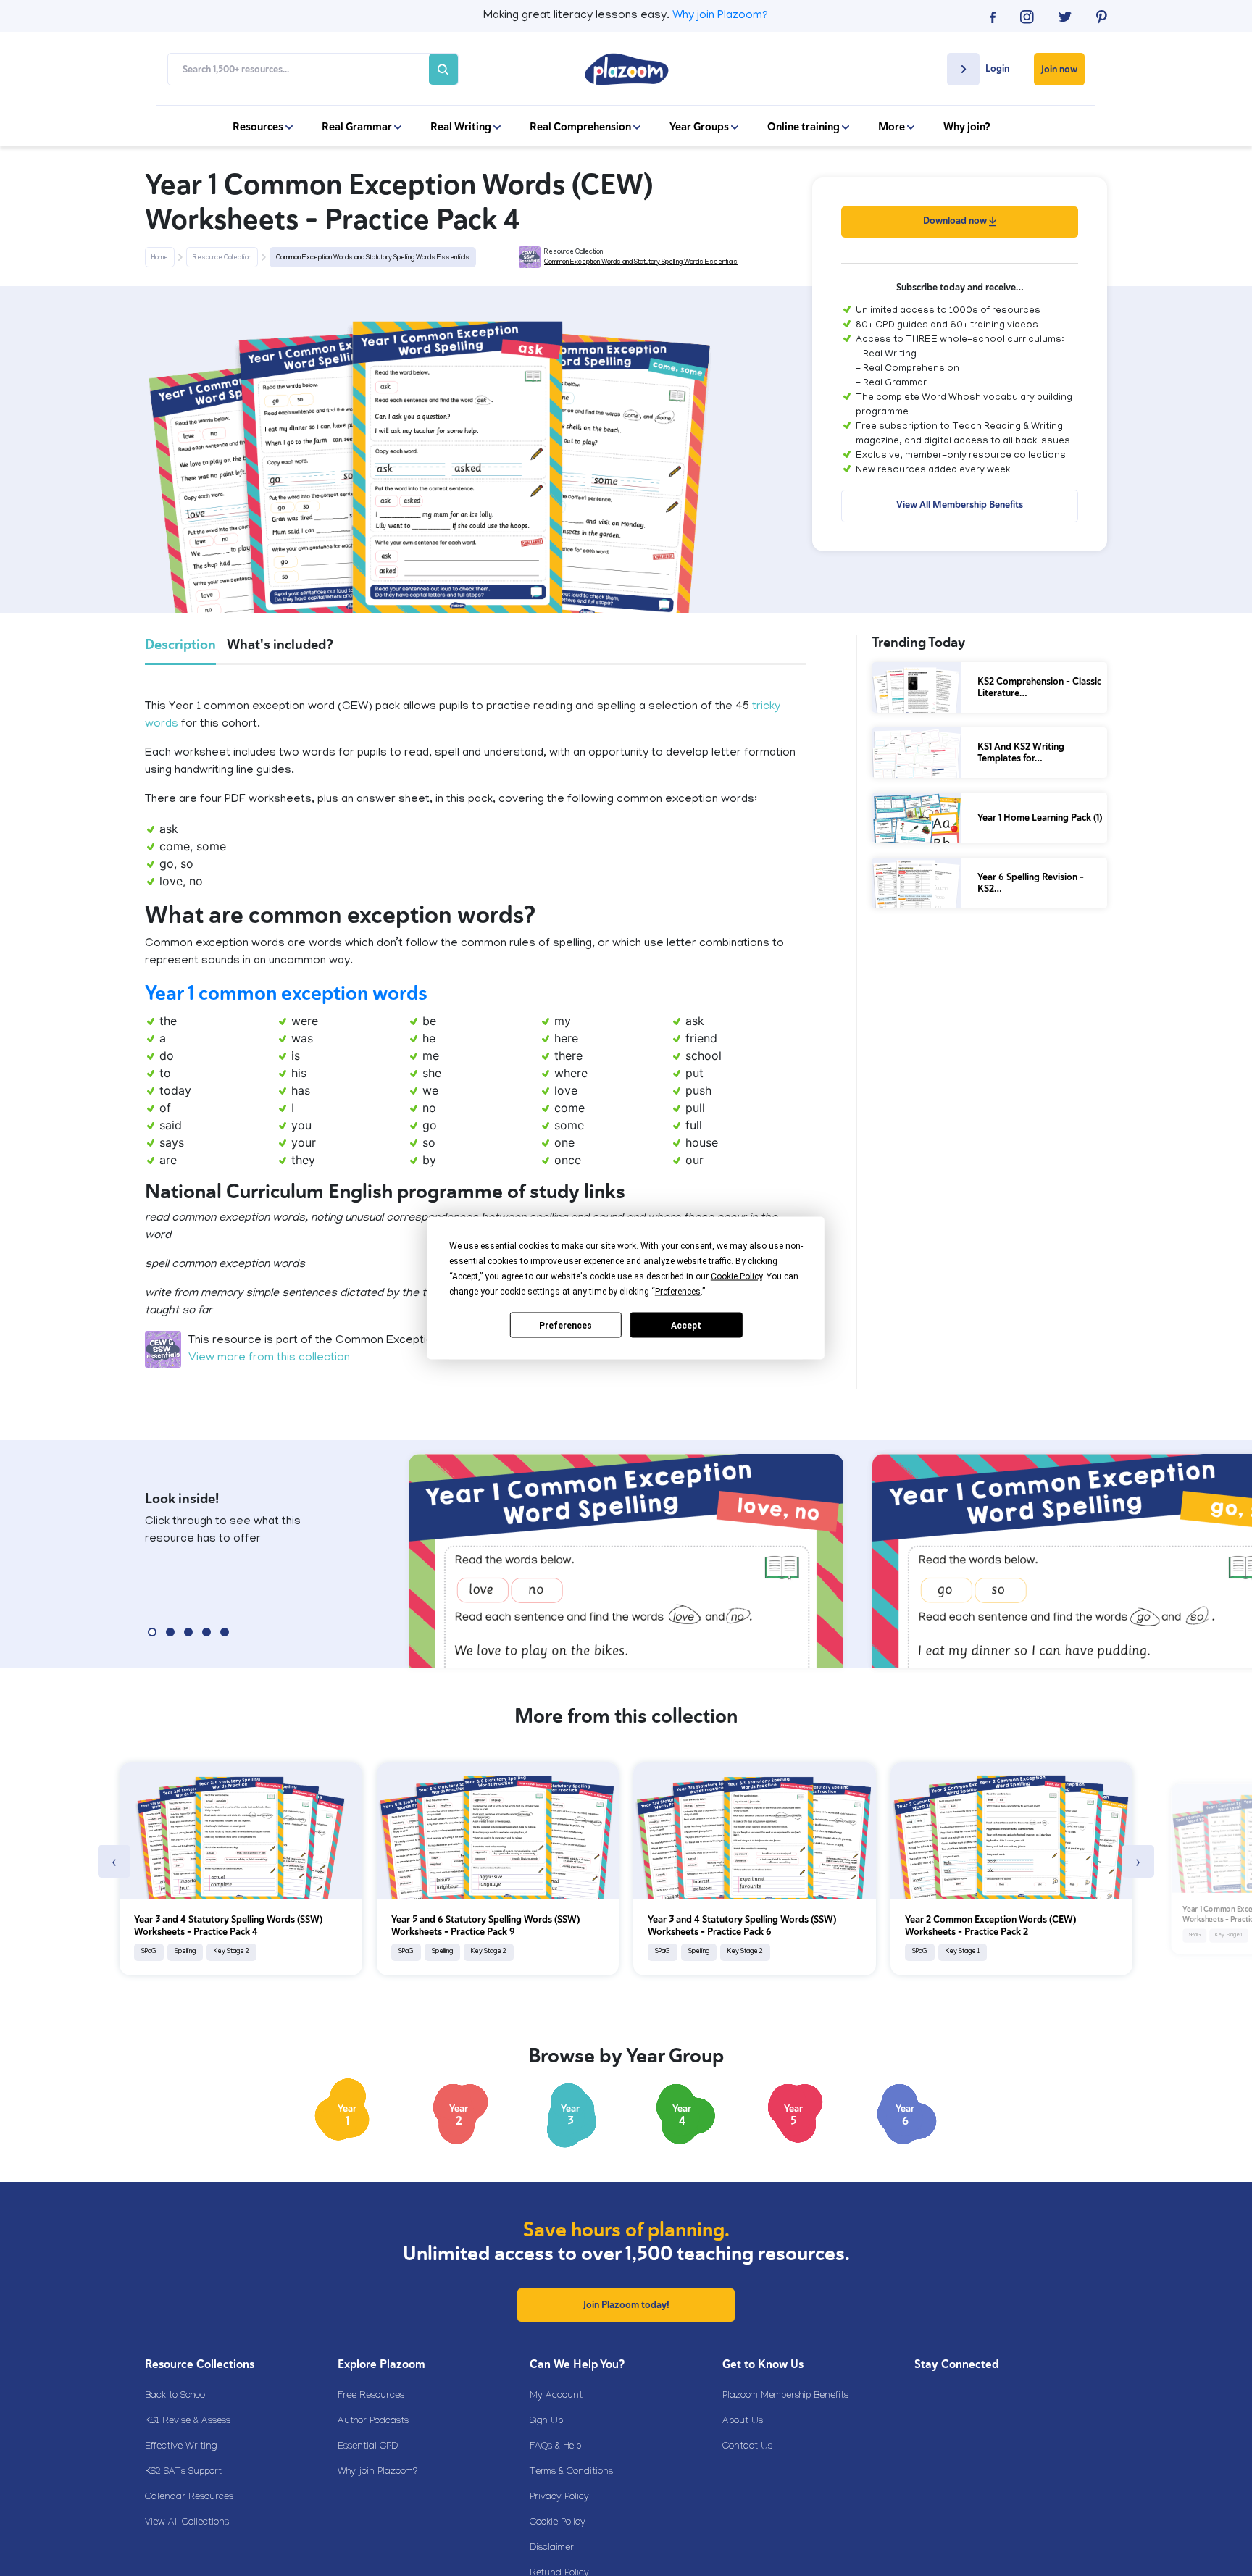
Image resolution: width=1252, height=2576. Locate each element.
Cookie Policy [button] (736, 1276)
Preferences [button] (678, 1292)
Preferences (566, 1325)
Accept (686, 1325)
